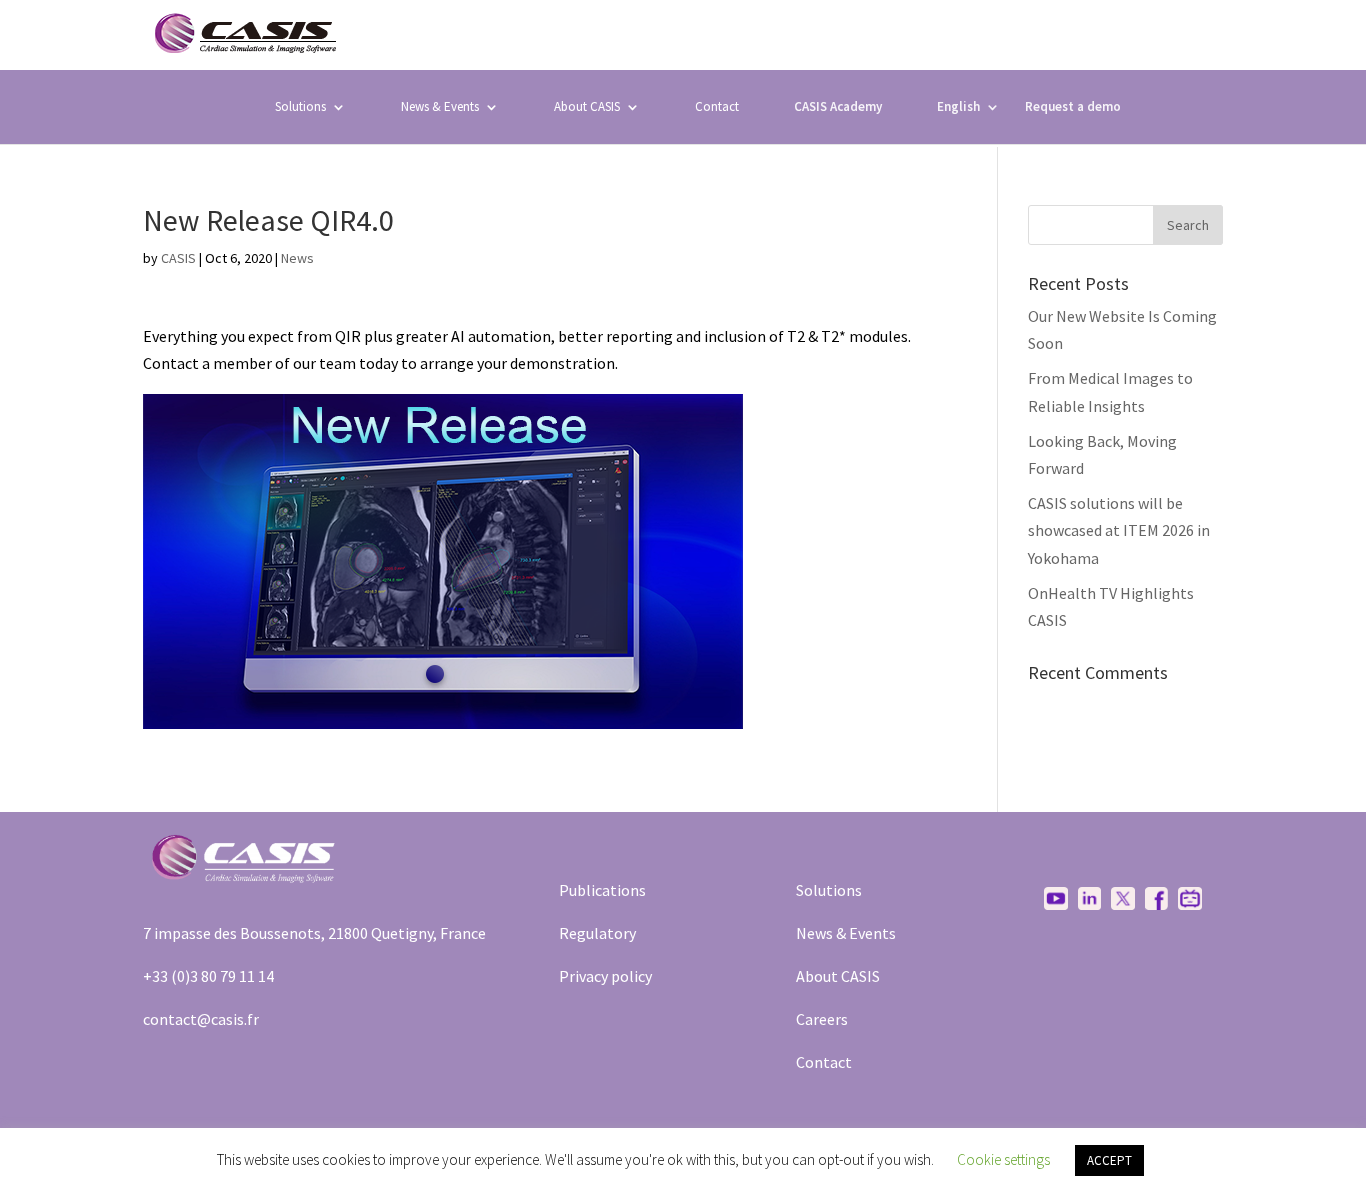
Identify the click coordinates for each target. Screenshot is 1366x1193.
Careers (822, 1019)
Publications (602, 890)
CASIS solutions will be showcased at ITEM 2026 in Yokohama (1119, 530)
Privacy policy (605, 976)
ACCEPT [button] (1109, 1160)
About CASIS (838, 976)
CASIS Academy (838, 107)
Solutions (300, 106)
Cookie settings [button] (1003, 1159)
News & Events (440, 106)
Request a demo (1073, 107)
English (958, 106)
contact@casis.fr (201, 1019)
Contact (717, 106)
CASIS (178, 258)
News (297, 258)
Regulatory (597, 933)
